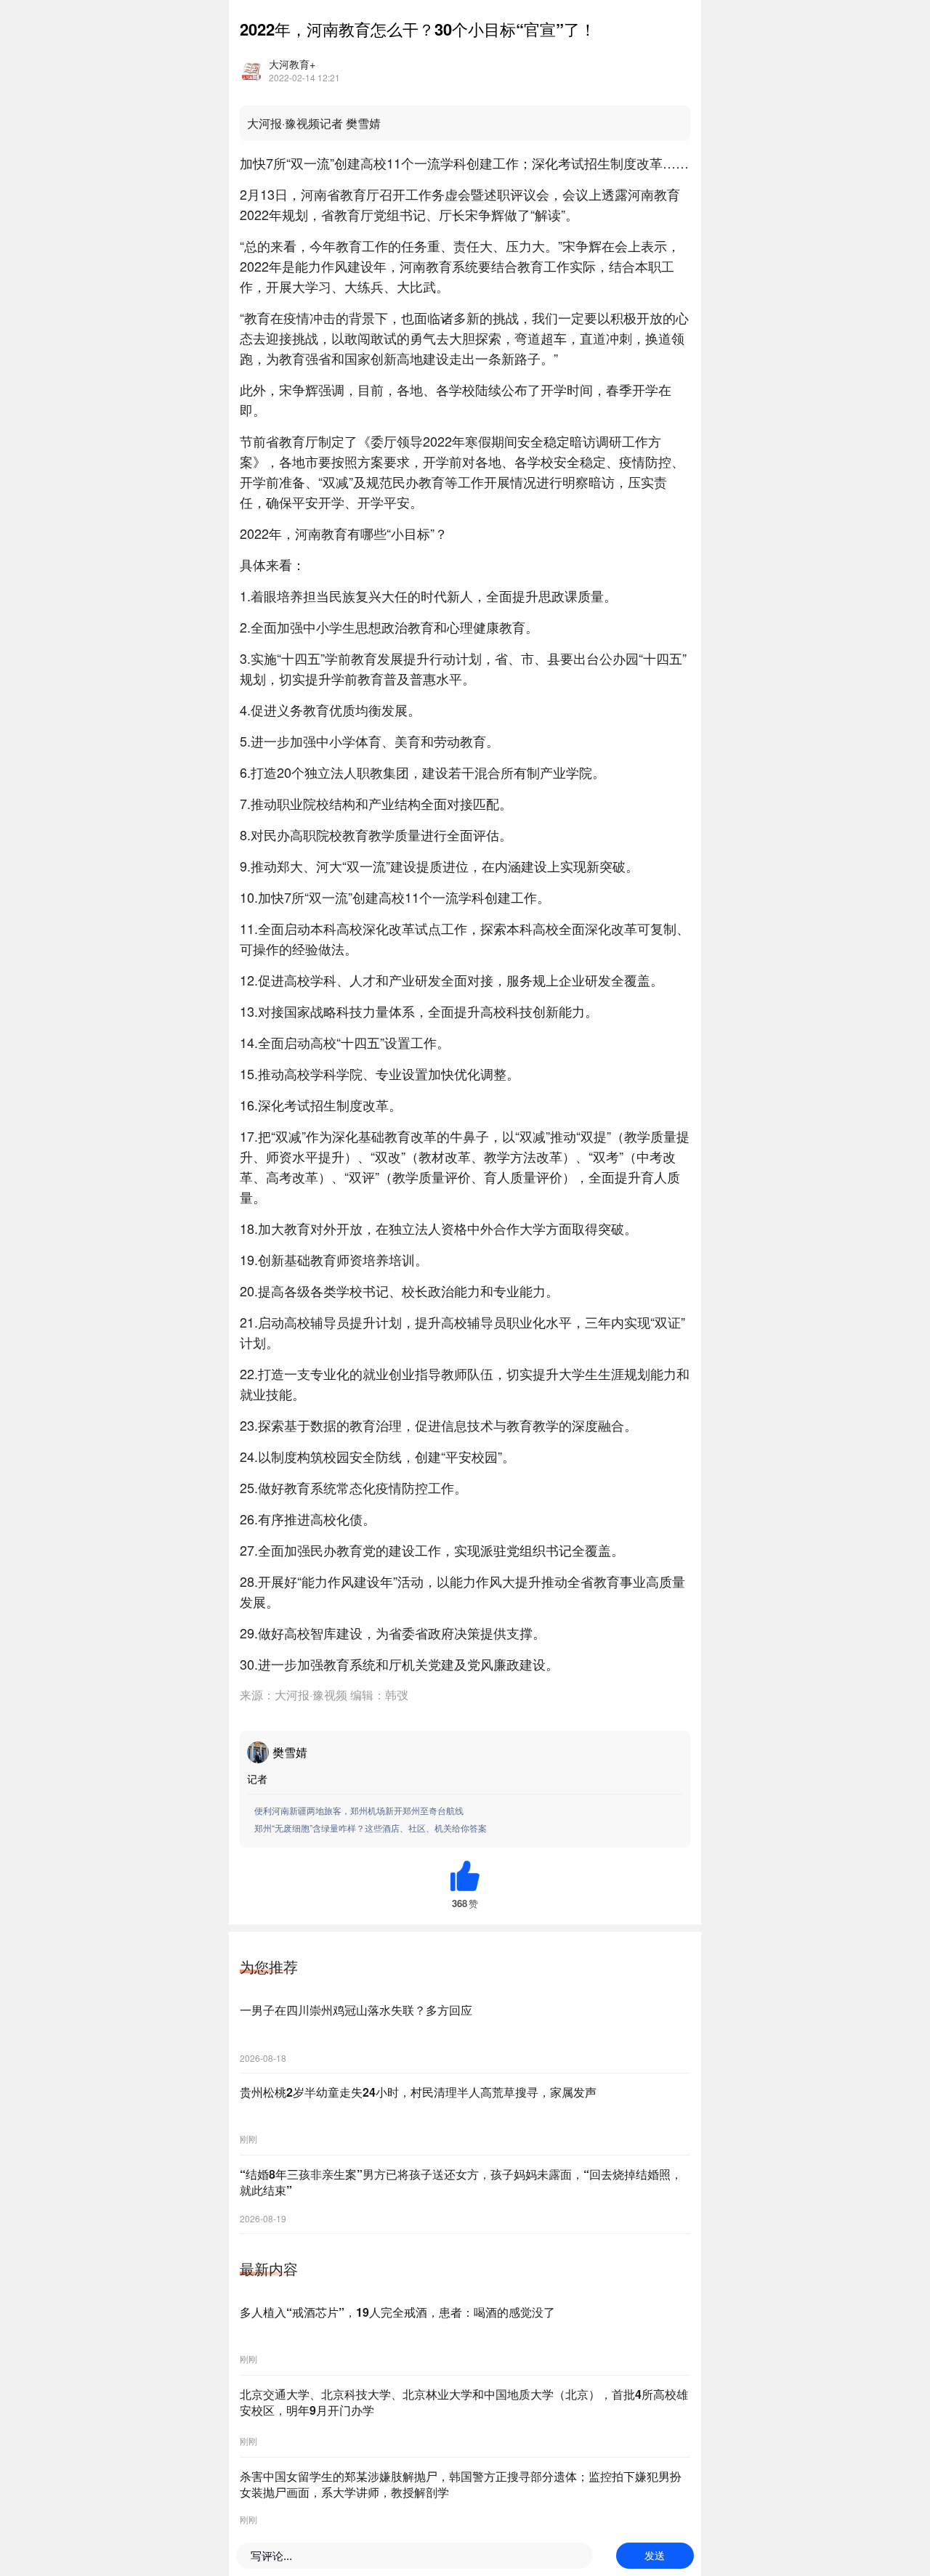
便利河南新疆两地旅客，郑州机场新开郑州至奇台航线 (359, 1810)
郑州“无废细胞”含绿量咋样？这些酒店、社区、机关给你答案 (371, 1828)
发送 (655, 2556)
